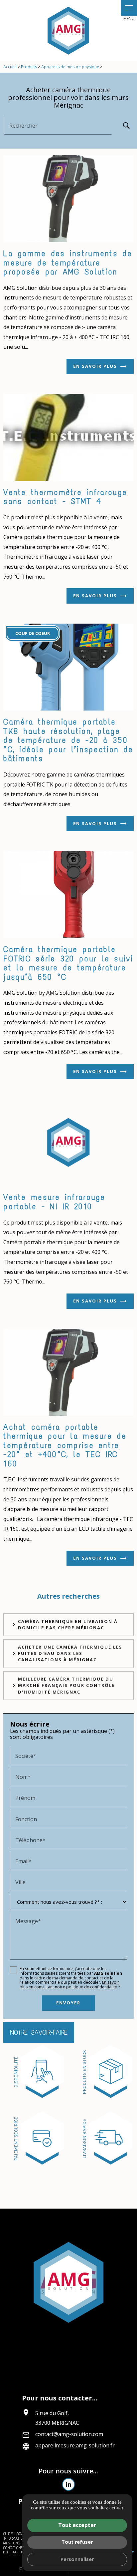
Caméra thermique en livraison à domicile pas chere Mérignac (68, 1624)
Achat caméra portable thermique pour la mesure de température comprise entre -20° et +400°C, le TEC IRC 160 (65, 1445)
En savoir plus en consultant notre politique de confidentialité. (69, 1985)
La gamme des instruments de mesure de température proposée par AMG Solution (68, 262)
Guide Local (14, 2534)
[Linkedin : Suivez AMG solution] (68, 2484)
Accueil (10, 67)
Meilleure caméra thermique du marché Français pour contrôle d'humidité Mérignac (67, 1685)
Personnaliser (77, 2559)
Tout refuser (77, 2542)
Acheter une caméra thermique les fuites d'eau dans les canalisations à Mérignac (70, 1653)
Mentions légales (20, 2543)
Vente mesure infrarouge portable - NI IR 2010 (54, 1202)
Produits (29, 67)
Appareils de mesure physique (71, 67)
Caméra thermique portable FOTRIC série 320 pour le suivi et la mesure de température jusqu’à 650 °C (68, 963)
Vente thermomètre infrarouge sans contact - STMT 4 (65, 497)
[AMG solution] (68, 31)
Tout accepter (77, 2525)
